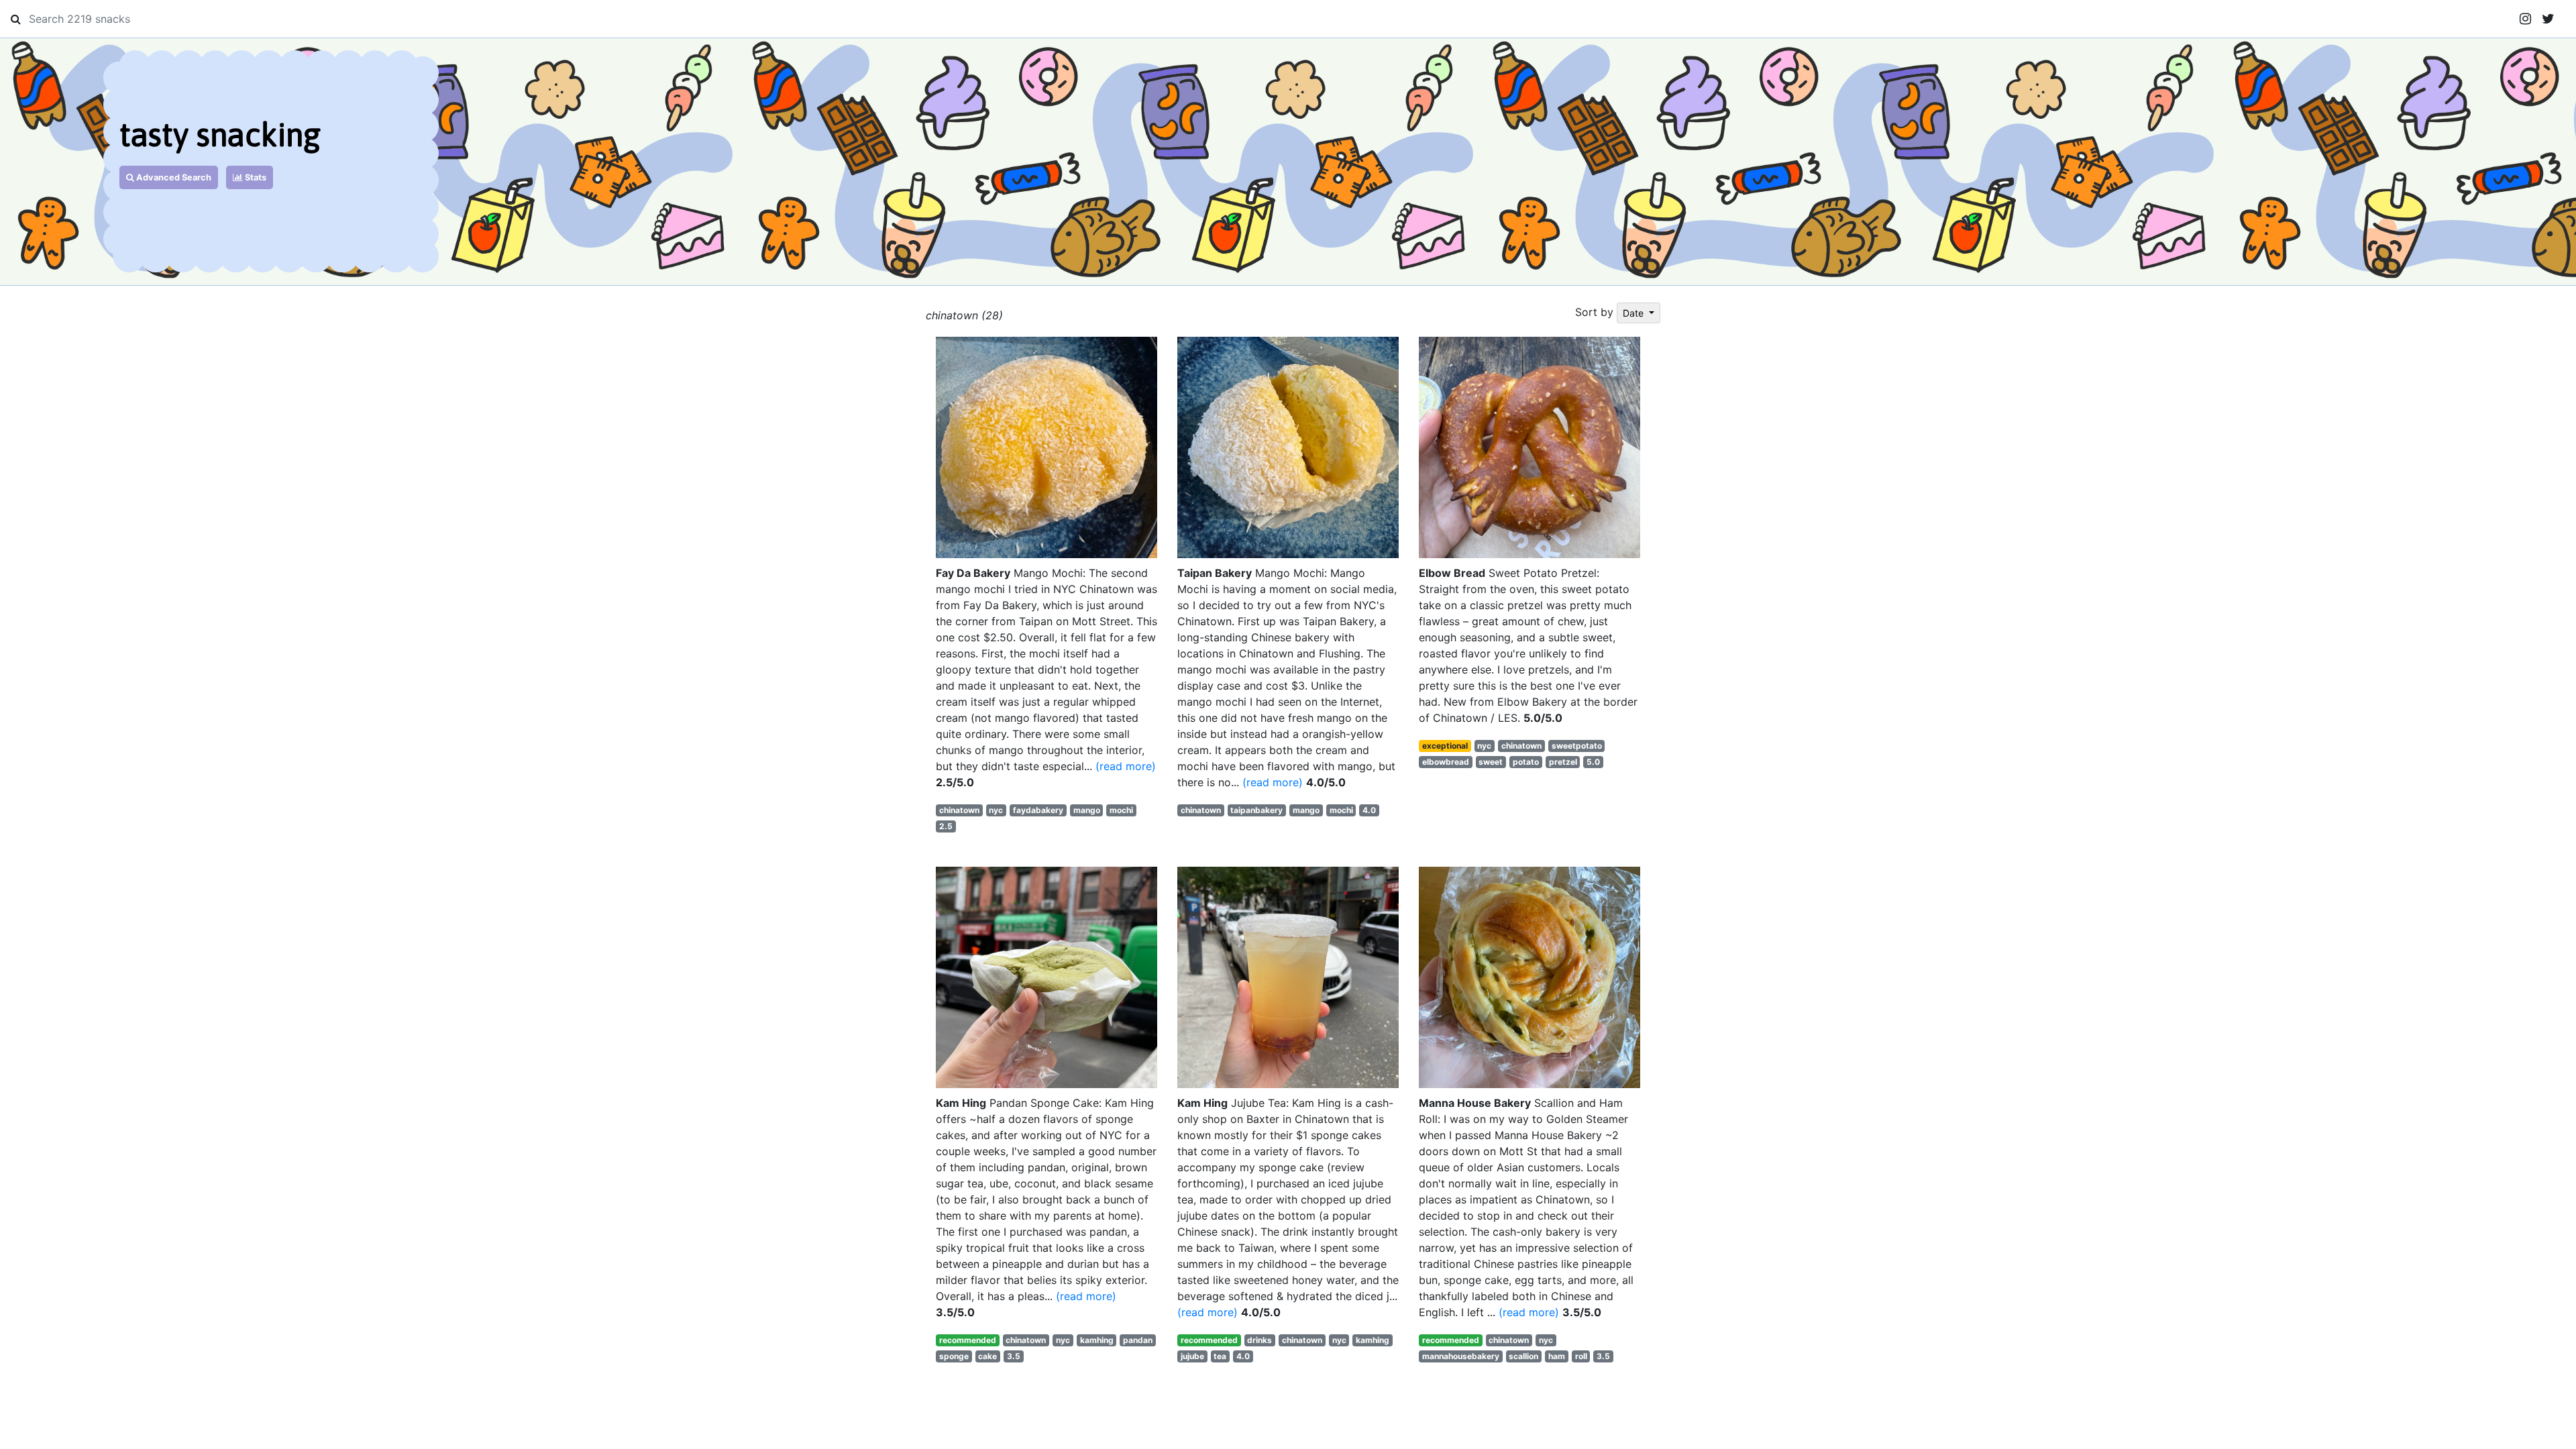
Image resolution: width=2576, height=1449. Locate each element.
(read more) (1126, 766)
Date (1634, 313)
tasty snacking (220, 135)
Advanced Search (173, 177)
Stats (255, 177)
